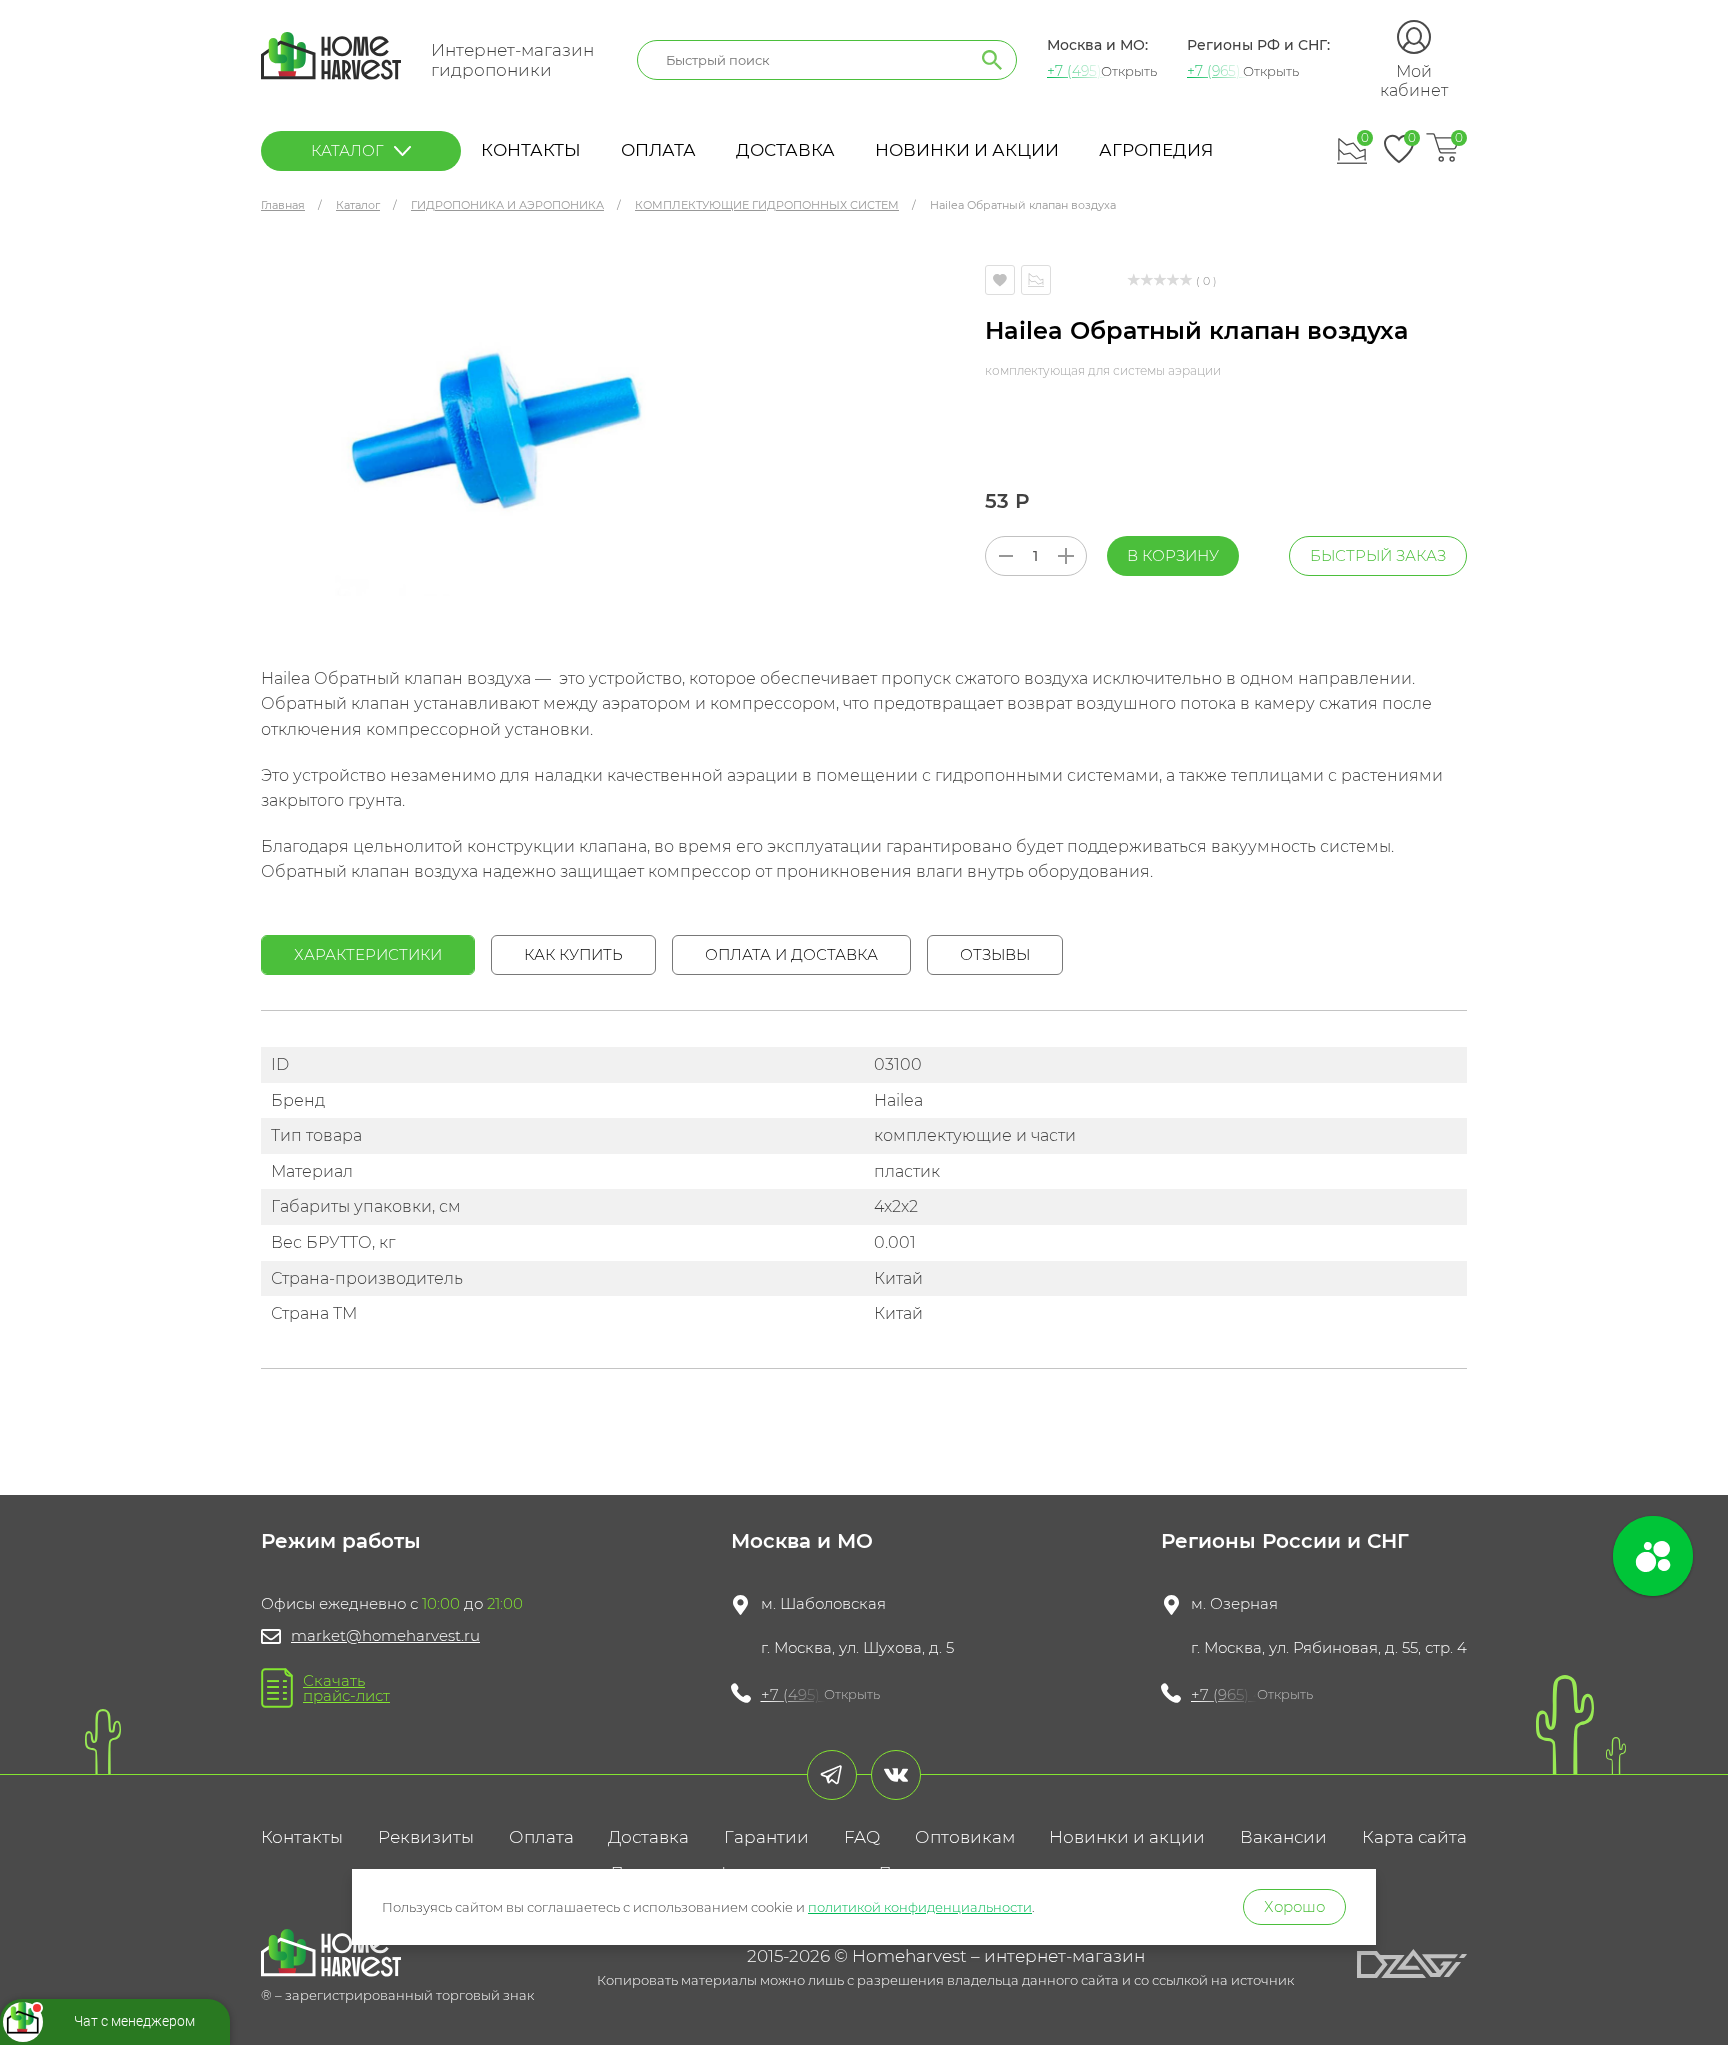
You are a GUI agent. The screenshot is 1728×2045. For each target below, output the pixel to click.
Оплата (658, 150)
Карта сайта (1414, 1837)
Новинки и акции (967, 150)
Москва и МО (802, 1541)
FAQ (862, 1837)
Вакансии (1283, 1837)
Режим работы (341, 1541)
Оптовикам (965, 1837)
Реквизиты (426, 1837)
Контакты (531, 150)
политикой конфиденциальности (920, 1907)
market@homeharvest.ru (385, 1635)
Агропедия (1156, 150)
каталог (347, 150)
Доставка (785, 150)
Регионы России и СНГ (1285, 1541)
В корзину (1173, 555)
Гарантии (766, 1837)
